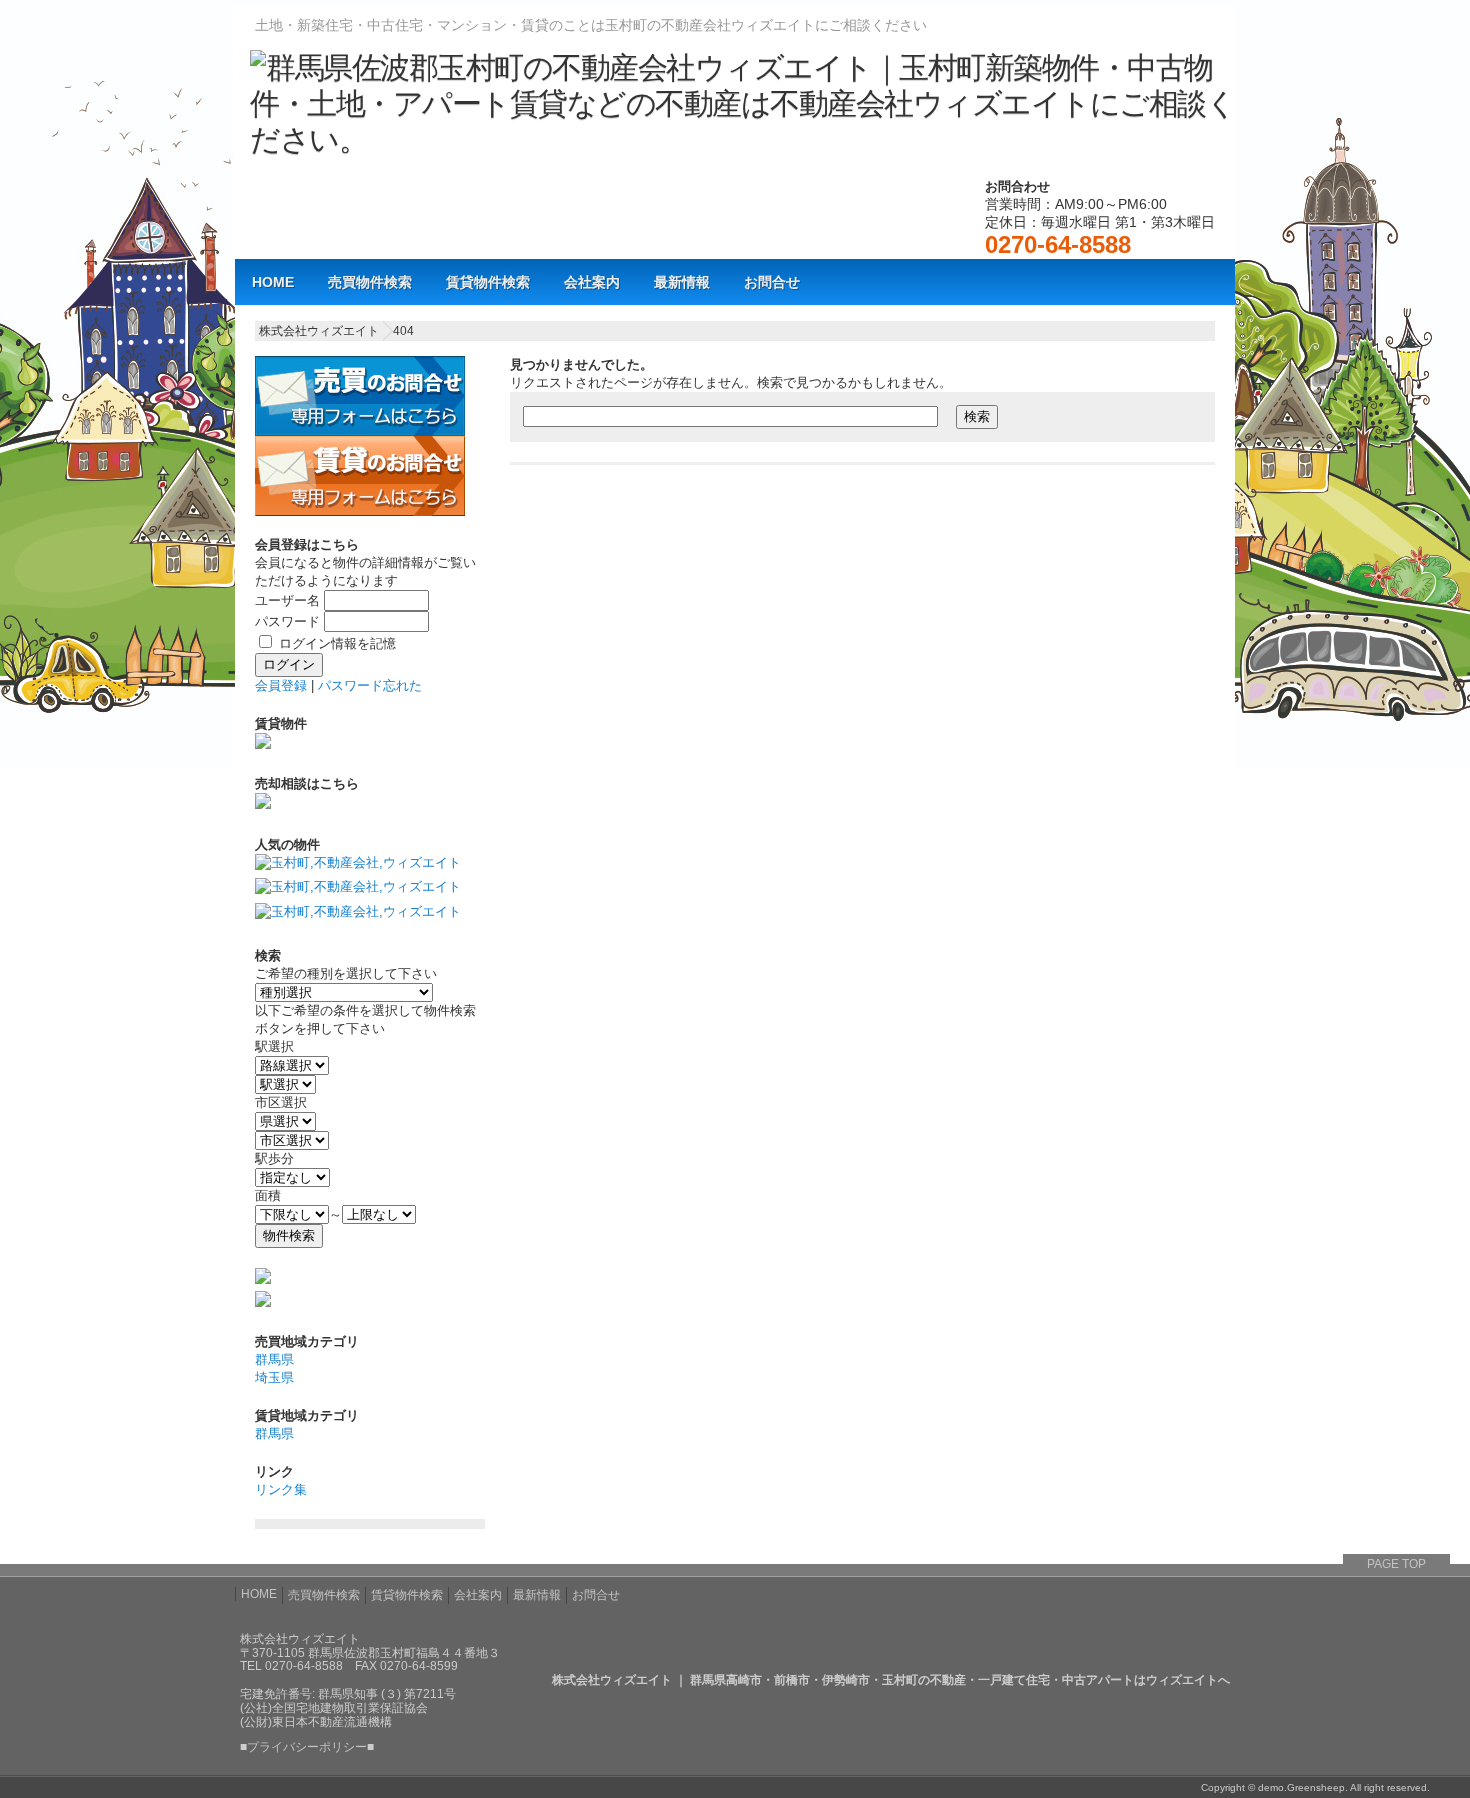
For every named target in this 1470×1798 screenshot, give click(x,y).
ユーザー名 (287, 600)
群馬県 (274, 1359)
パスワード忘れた (370, 685)
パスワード (287, 621)
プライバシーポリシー (307, 1747)
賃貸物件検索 (488, 282)
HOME (273, 282)
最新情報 (682, 282)
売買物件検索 (370, 282)
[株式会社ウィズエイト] (742, 139)
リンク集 (281, 1489)
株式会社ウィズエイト (319, 331)
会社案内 (592, 282)
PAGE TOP (1396, 1564)
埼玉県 (274, 1377)
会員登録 (281, 685)
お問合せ (772, 282)
